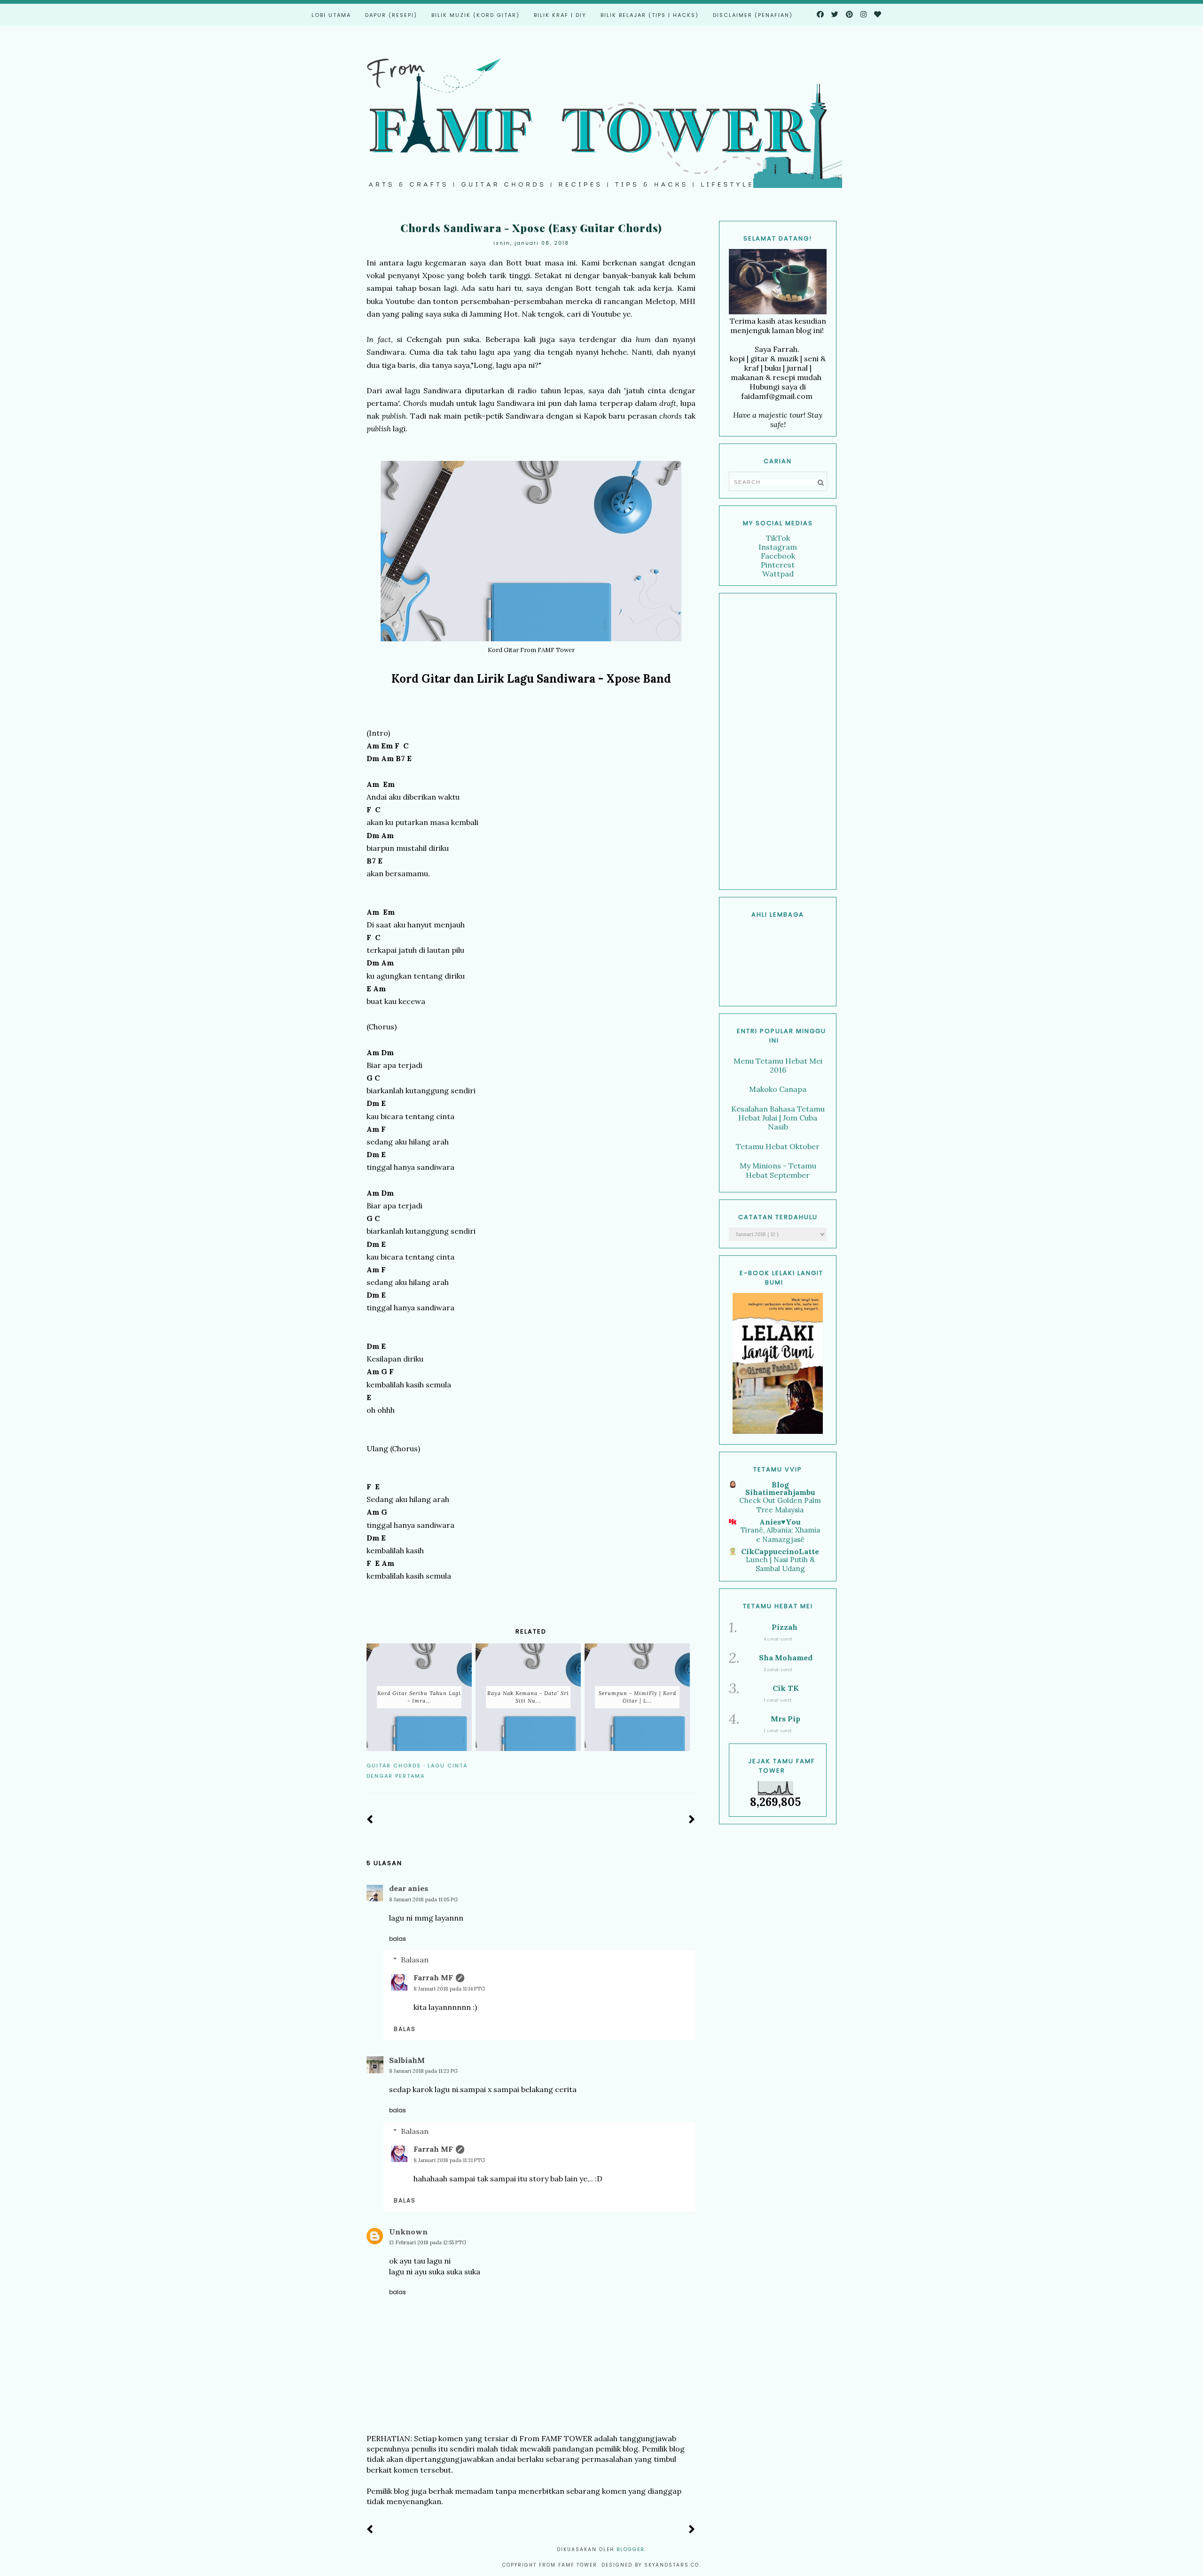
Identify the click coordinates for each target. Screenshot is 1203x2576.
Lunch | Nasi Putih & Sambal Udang (780, 1564)
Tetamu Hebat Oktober (778, 1146)
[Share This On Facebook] (664, 1766)
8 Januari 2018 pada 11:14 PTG (449, 1989)
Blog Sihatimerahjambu (780, 1488)
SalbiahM (407, 2060)
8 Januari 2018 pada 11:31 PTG (449, 2160)
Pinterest (778, 565)
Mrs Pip (785, 1719)
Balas (398, 1939)
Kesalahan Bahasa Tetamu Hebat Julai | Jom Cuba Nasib (778, 1118)
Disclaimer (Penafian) (753, 15)
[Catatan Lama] (692, 1820)
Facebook (778, 556)
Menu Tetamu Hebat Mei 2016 (778, 1065)
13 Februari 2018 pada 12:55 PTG (428, 2242)
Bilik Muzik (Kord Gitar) (476, 15)
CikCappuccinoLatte (780, 1551)
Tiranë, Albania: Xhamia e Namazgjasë (780, 1535)
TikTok (778, 538)
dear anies (409, 1888)
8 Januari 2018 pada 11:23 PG (423, 2071)
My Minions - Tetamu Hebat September (778, 1170)
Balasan (415, 1960)
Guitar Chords (394, 1766)
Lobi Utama (331, 15)
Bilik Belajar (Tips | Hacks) (650, 15)
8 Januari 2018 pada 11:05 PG (423, 1899)
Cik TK (786, 1688)
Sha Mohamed (786, 1658)
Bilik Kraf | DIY (560, 15)
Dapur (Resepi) (391, 15)
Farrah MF (433, 1977)
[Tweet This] (677, 1766)
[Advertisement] (778, 741)
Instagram (778, 547)
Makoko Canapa (778, 1089)
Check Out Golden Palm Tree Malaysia (780, 1505)
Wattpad (778, 574)
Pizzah (785, 1627)
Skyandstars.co (672, 2565)
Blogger (631, 2549)
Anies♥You (780, 1522)
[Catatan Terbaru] (370, 1820)
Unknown (408, 2232)
